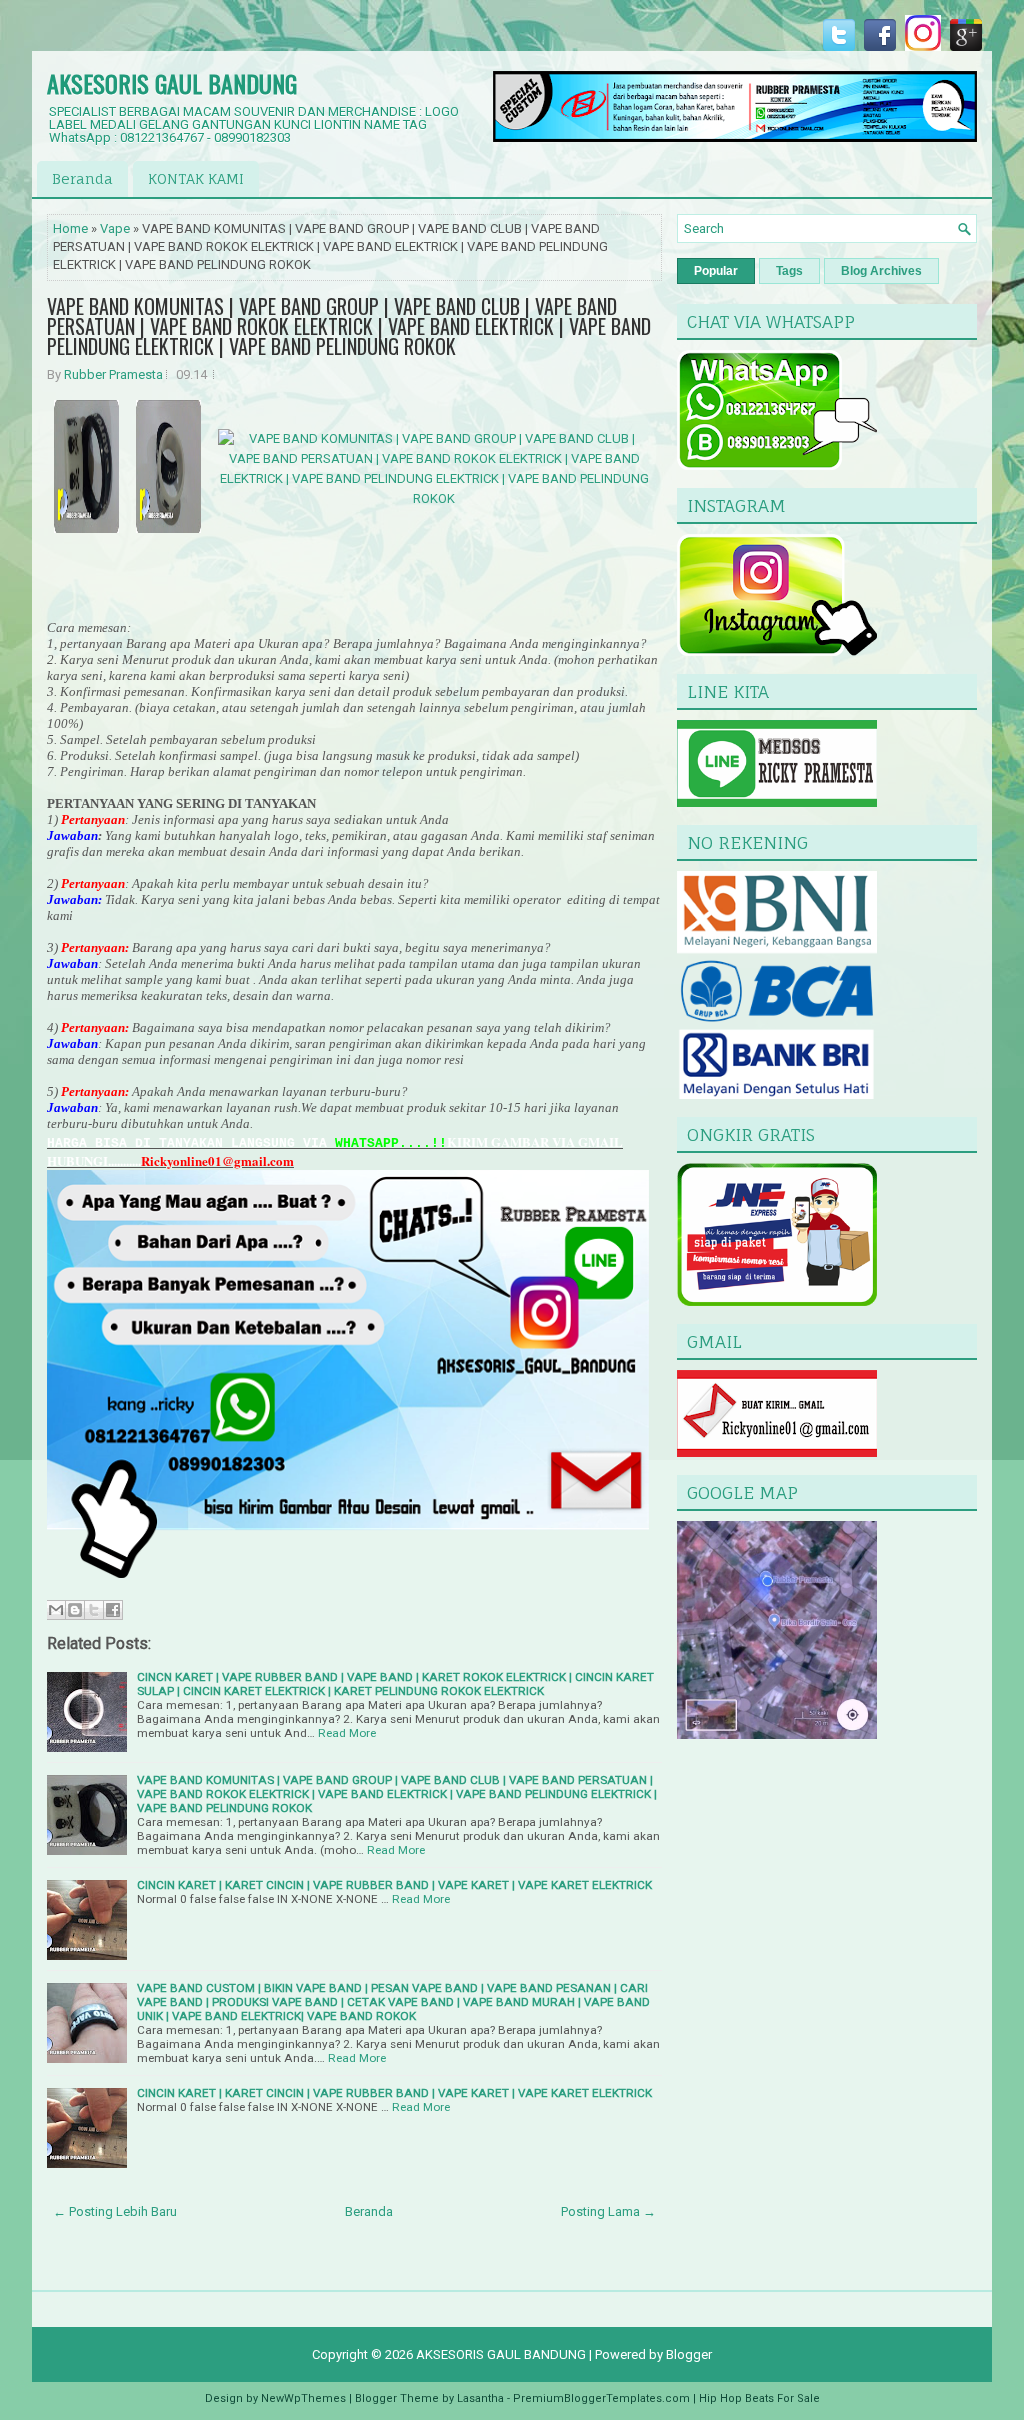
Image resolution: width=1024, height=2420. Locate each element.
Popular (716, 271)
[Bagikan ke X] (94, 1610)
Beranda (82, 178)
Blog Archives (881, 271)
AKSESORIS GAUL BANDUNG (172, 83)
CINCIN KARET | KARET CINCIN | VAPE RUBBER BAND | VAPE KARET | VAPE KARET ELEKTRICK (394, 1885)
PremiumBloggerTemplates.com (601, 2398)
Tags (789, 271)
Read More (347, 1733)
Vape (115, 228)
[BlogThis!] (75, 1610)
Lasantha (480, 2398)
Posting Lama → (608, 2211)
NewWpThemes (303, 2398)
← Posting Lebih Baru (115, 2211)
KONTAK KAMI (196, 178)
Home (70, 228)
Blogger (689, 2354)
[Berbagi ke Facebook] (113, 1610)
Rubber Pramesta (113, 374)
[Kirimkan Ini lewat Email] (56, 1610)
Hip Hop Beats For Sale (759, 2398)
